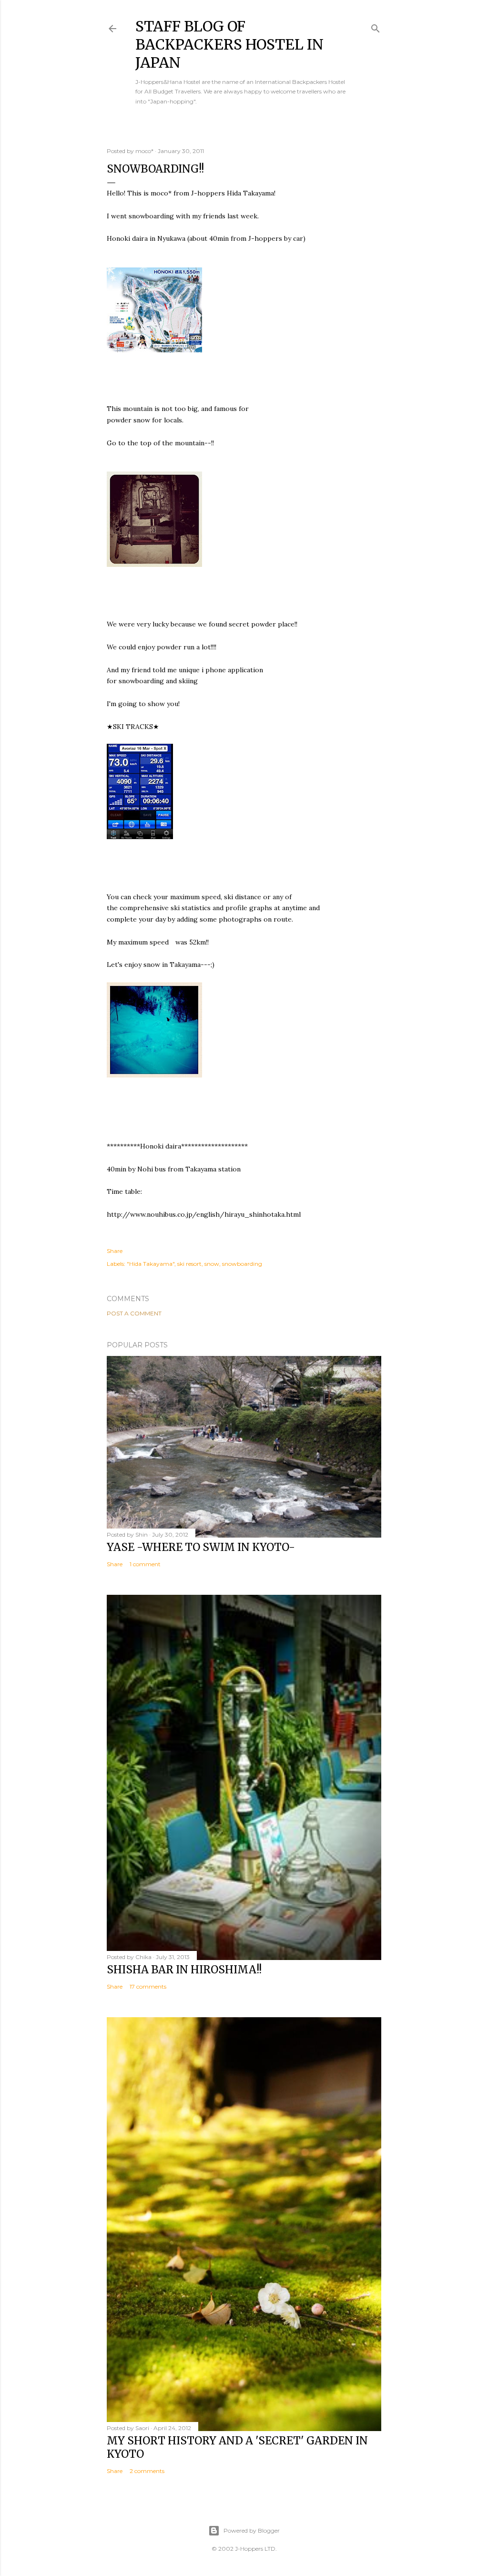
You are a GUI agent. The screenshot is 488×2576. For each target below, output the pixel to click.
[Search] (376, 26)
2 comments (147, 2471)
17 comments (148, 1986)
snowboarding (242, 1264)
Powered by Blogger (252, 2530)
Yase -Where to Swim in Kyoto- (201, 1547)
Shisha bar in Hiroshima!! (184, 1970)
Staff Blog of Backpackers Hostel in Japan (229, 44)
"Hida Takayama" (151, 1264)
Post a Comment (134, 1313)
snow (212, 1264)
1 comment (145, 1564)
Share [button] (115, 1251)
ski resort (189, 1264)
